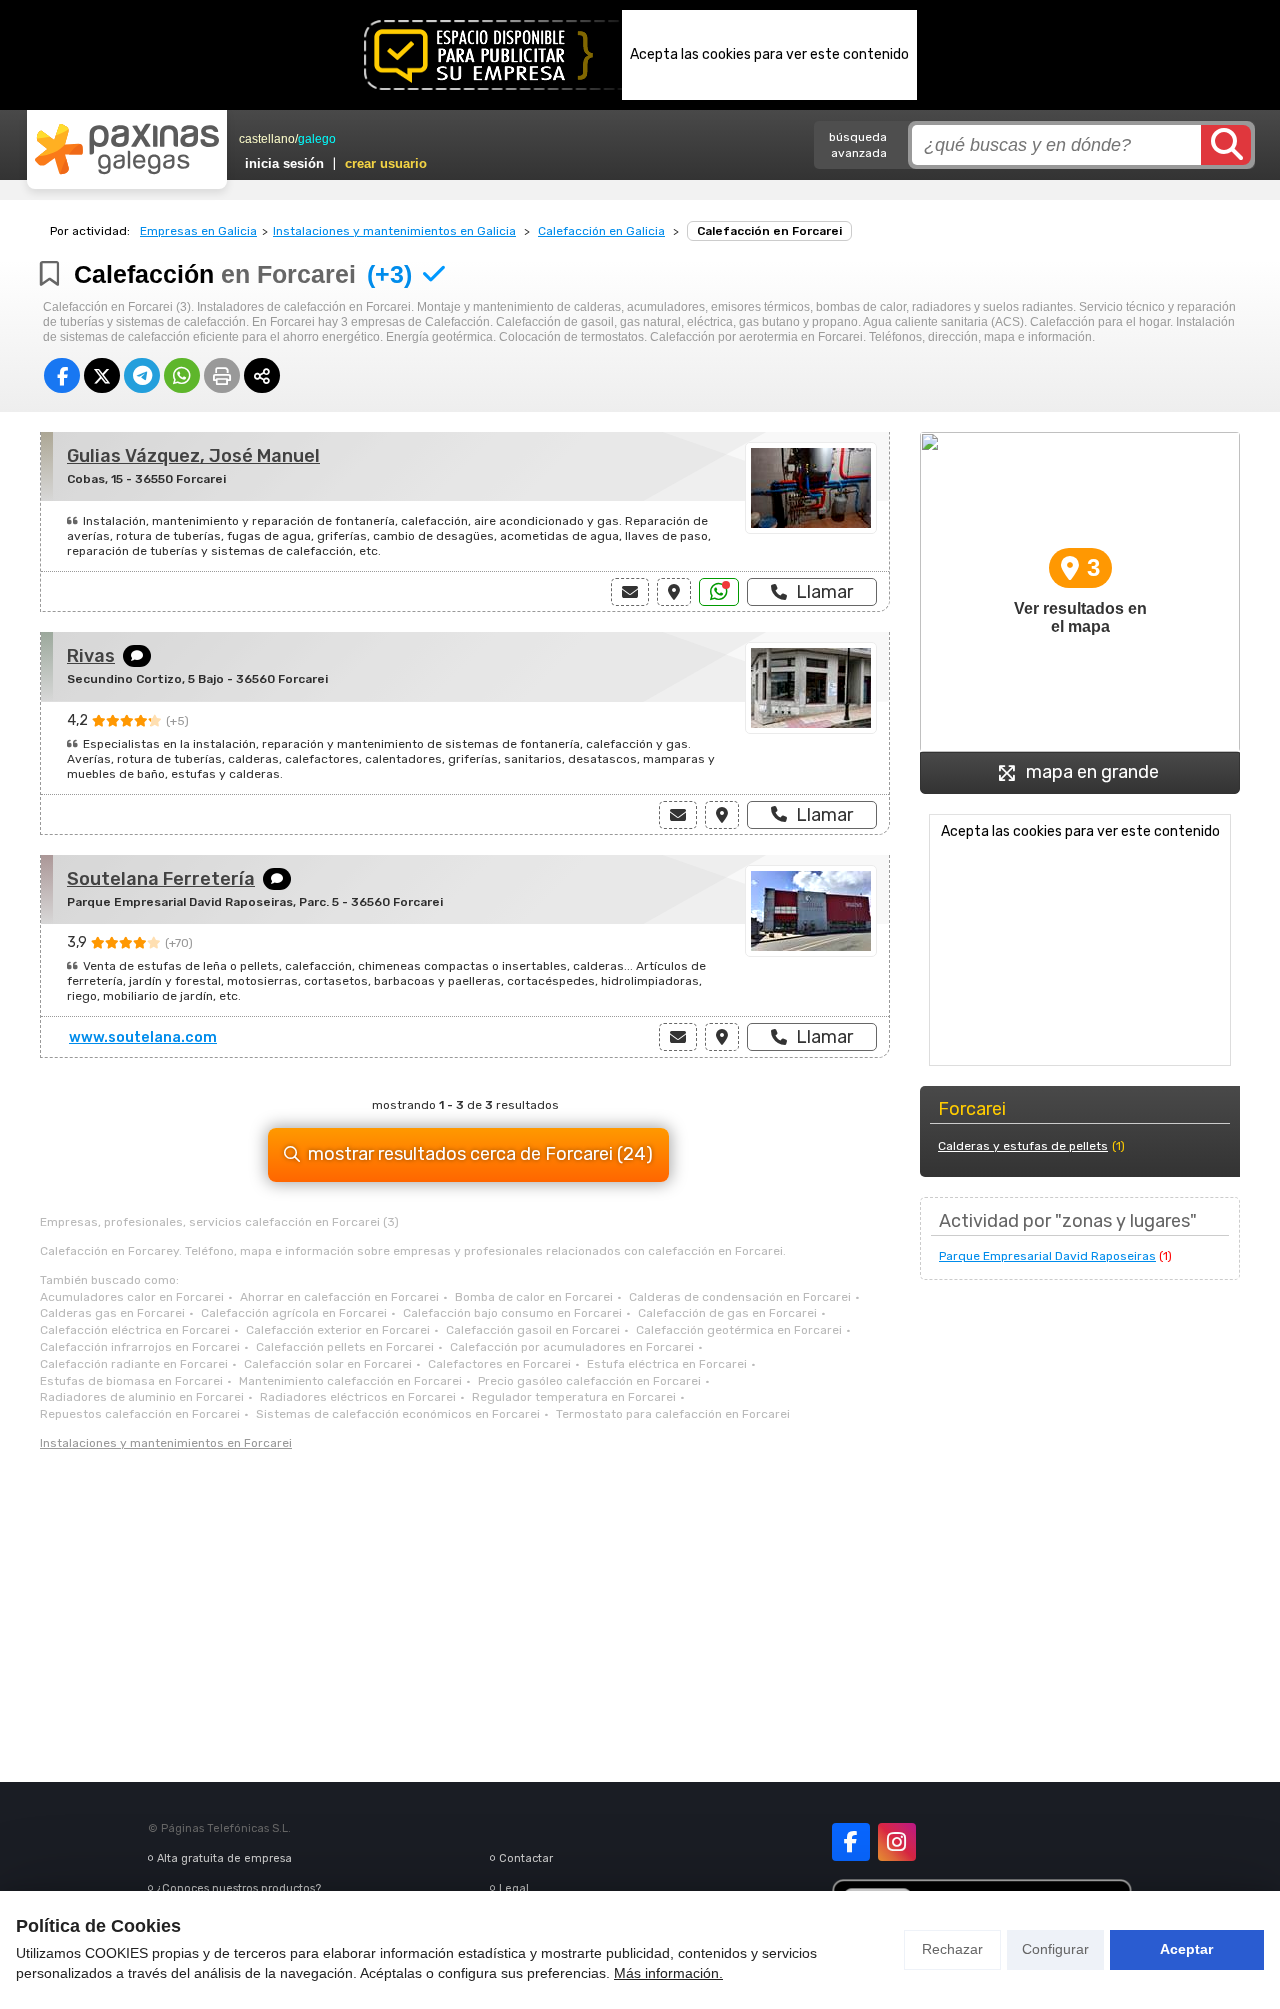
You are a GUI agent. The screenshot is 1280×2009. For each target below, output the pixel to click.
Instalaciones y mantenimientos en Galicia (394, 231)
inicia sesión (284, 163)
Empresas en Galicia (198, 231)
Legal (514, 1888)
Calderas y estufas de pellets (1023, 1146)
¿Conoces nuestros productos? (239, 1888)
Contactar (526, 1858)
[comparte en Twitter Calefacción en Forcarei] (102, 375)
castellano (267, 139)
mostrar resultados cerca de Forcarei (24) (480, 1154)
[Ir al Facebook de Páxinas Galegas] (851, 1842)
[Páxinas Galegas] (127, 149)
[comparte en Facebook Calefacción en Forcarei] (62, 375)
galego (317, 139)
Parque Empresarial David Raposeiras (1047, 1256)
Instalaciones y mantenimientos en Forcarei (166, 1443)
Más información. (668, 1973)
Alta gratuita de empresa (224, 1858)
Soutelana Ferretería (161, 879)
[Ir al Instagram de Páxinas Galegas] (897, 1842)
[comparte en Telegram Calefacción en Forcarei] (142, 375)
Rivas (91, 656)
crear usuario (386, 163)
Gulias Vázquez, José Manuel (193, 456)
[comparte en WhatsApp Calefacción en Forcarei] (182, 375)
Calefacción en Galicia (601, 231)
